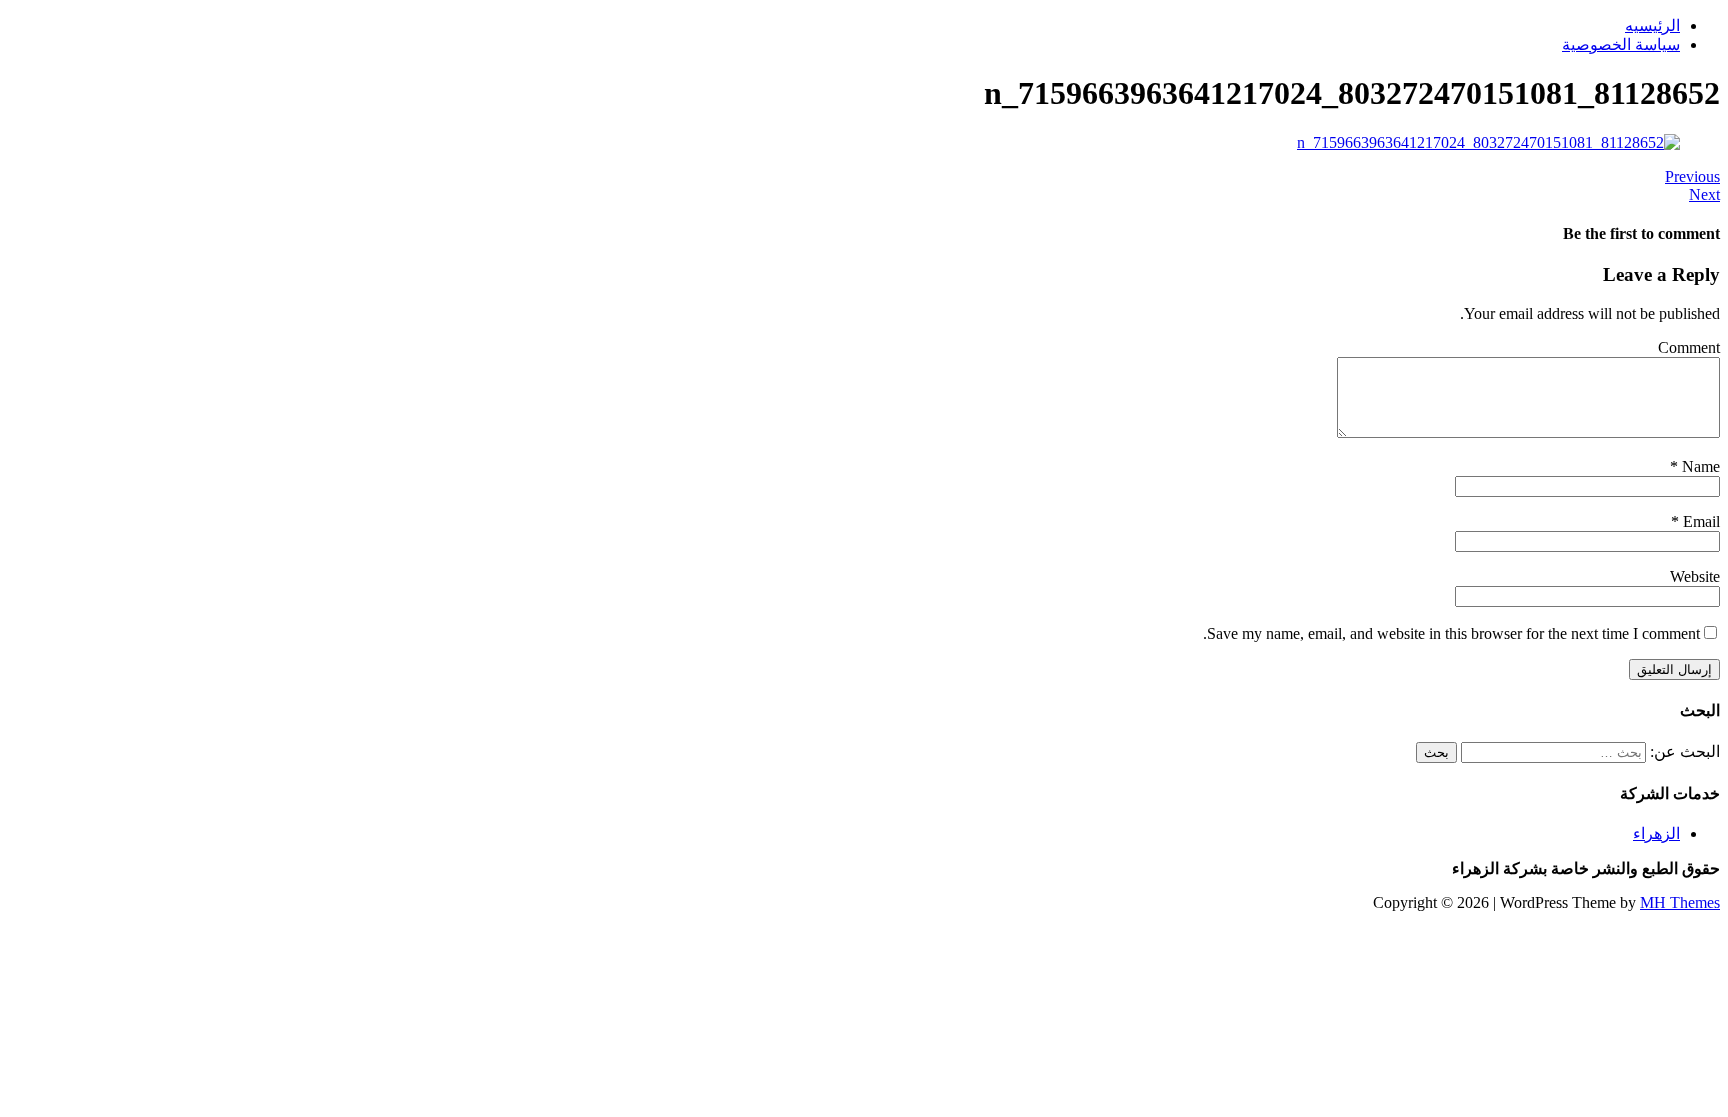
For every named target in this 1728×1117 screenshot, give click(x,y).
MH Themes (1680, 902)
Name (1699, 466)
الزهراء (1656, 833)
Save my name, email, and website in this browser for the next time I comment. (1451, 633)
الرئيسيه (1652, 25)
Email (1699, 521)
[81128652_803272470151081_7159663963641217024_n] (1488, 142)
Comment (1689, 347)
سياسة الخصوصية (1621, 44)
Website (1695, 576)
